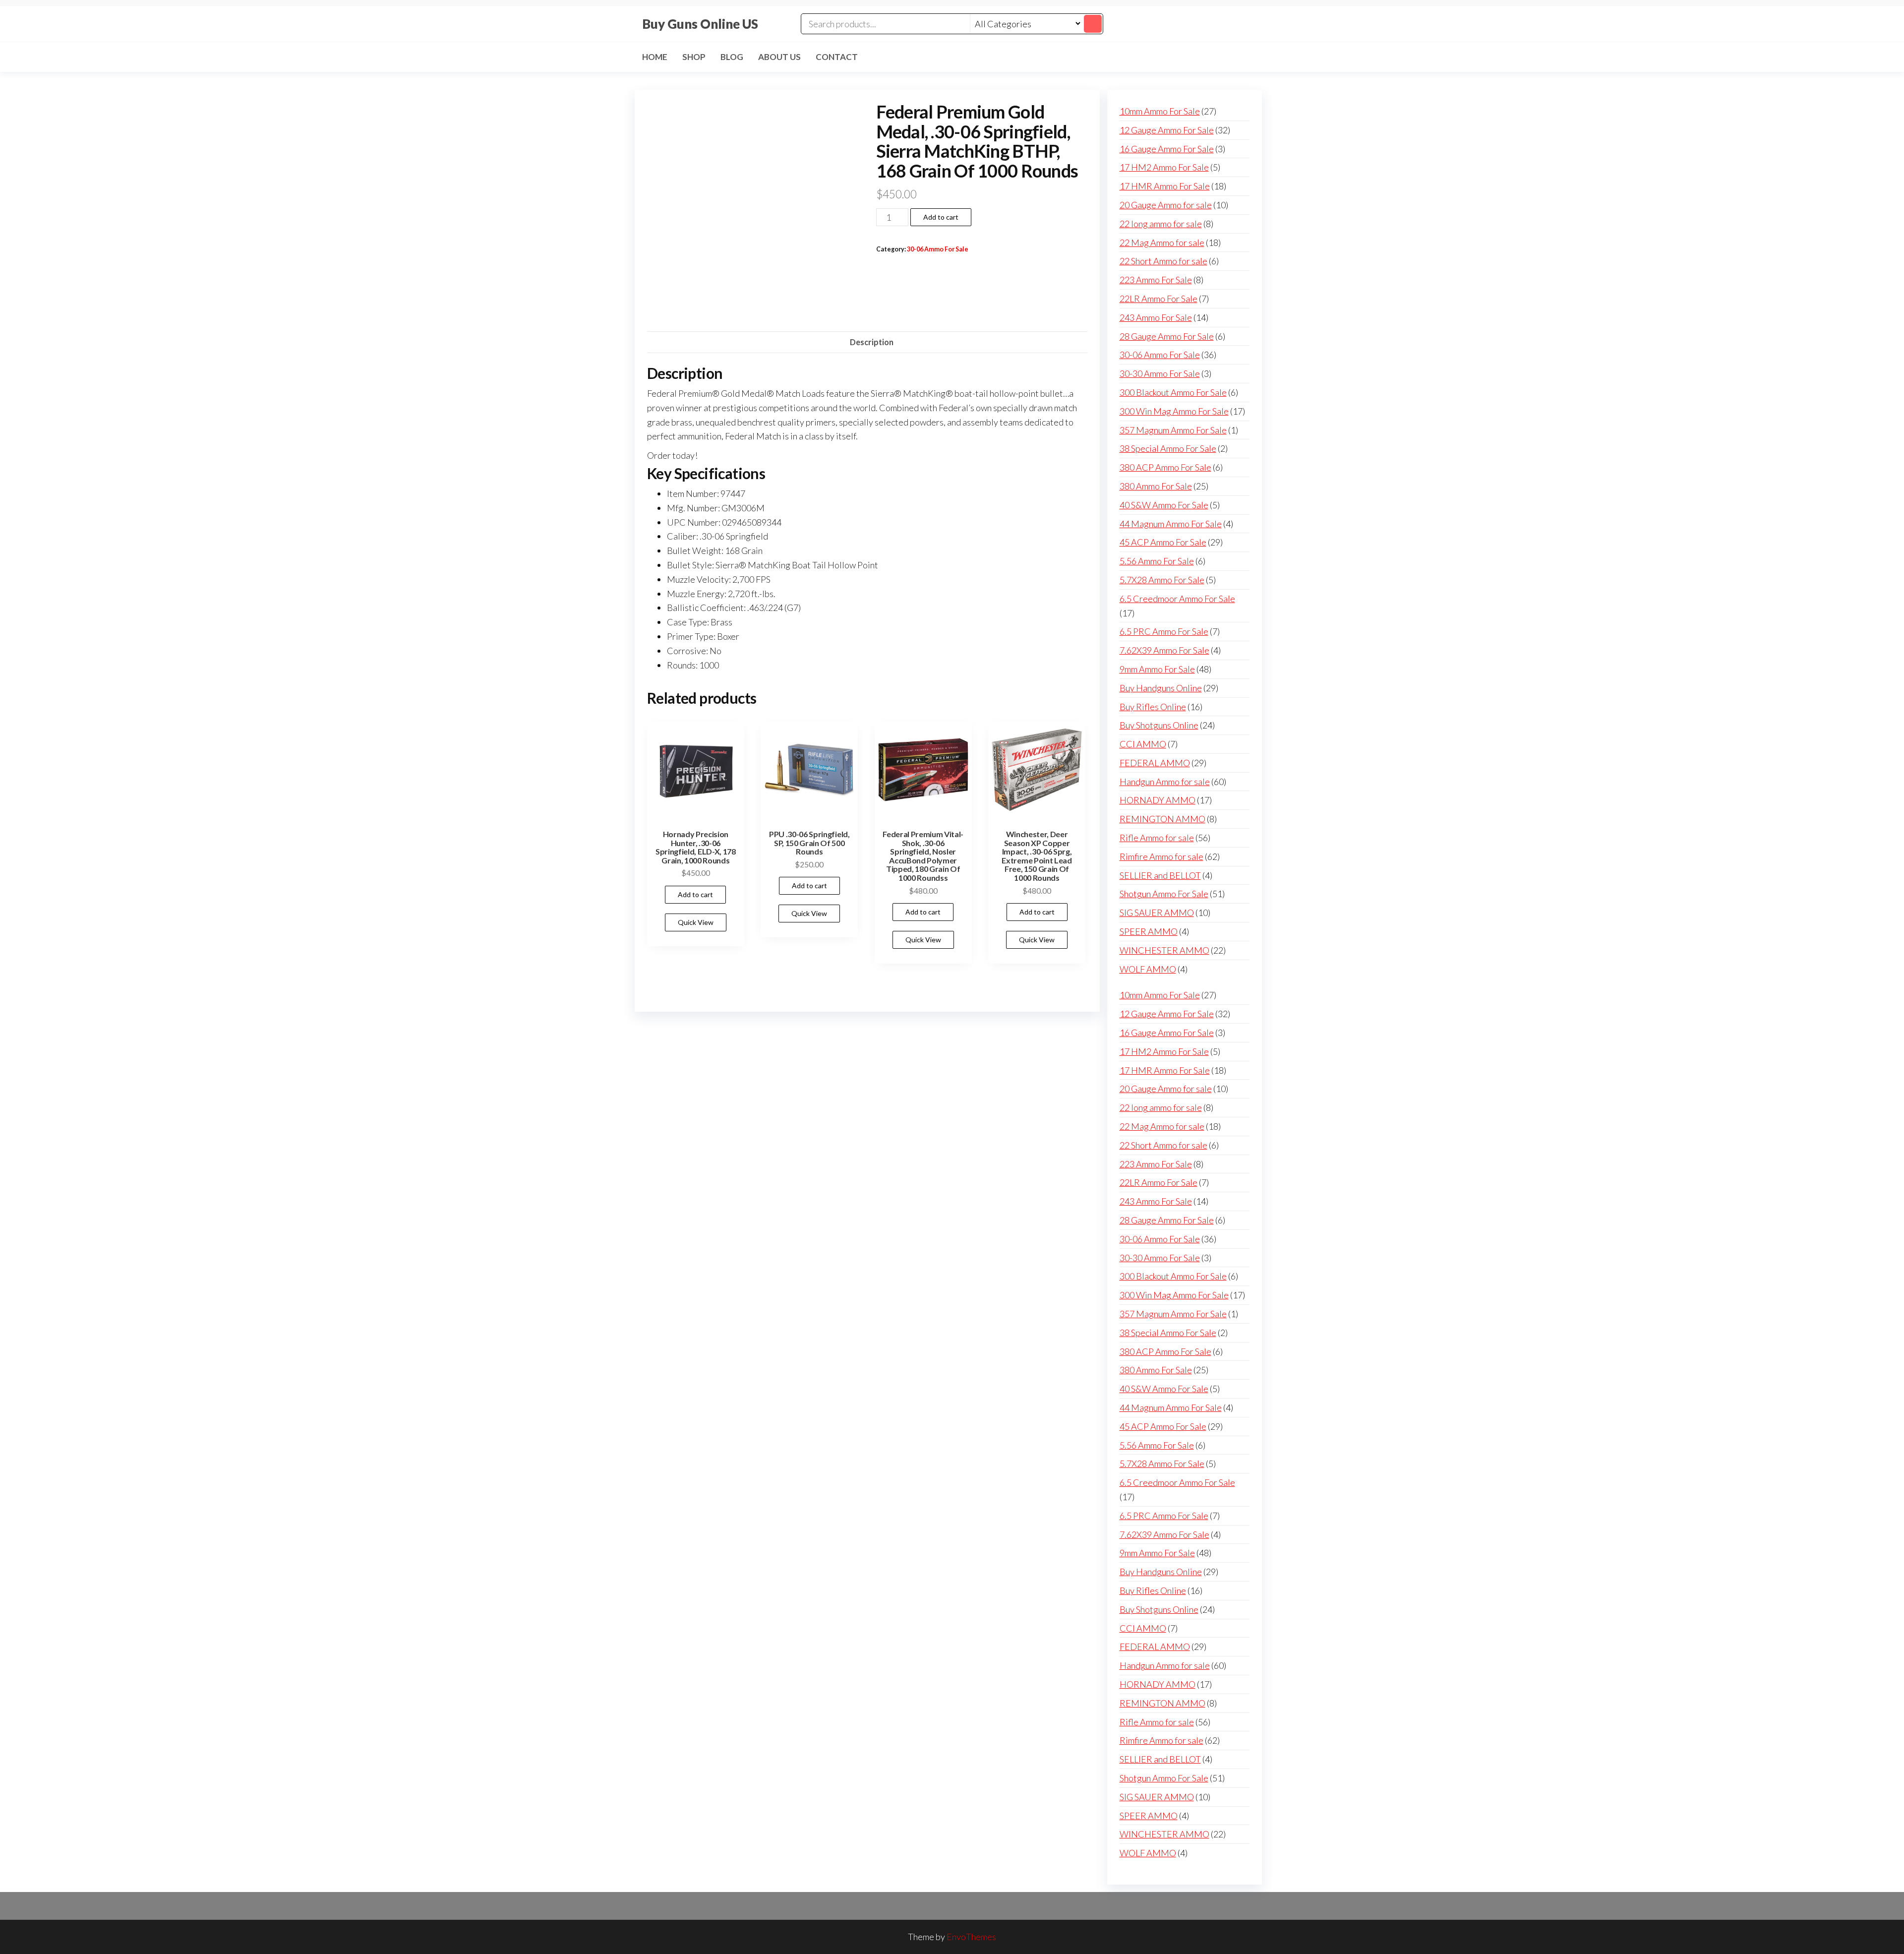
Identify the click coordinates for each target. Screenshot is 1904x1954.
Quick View (696, 922)
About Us (779, 57)
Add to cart (941, 217)
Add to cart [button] (695, 894)
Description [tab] (872, 342)
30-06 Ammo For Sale (938, 249)
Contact (837, 57)
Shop (694, 57)
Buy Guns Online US (700, 24)
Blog (732, 57)
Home (655, 57)
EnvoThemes (971, 1937)
